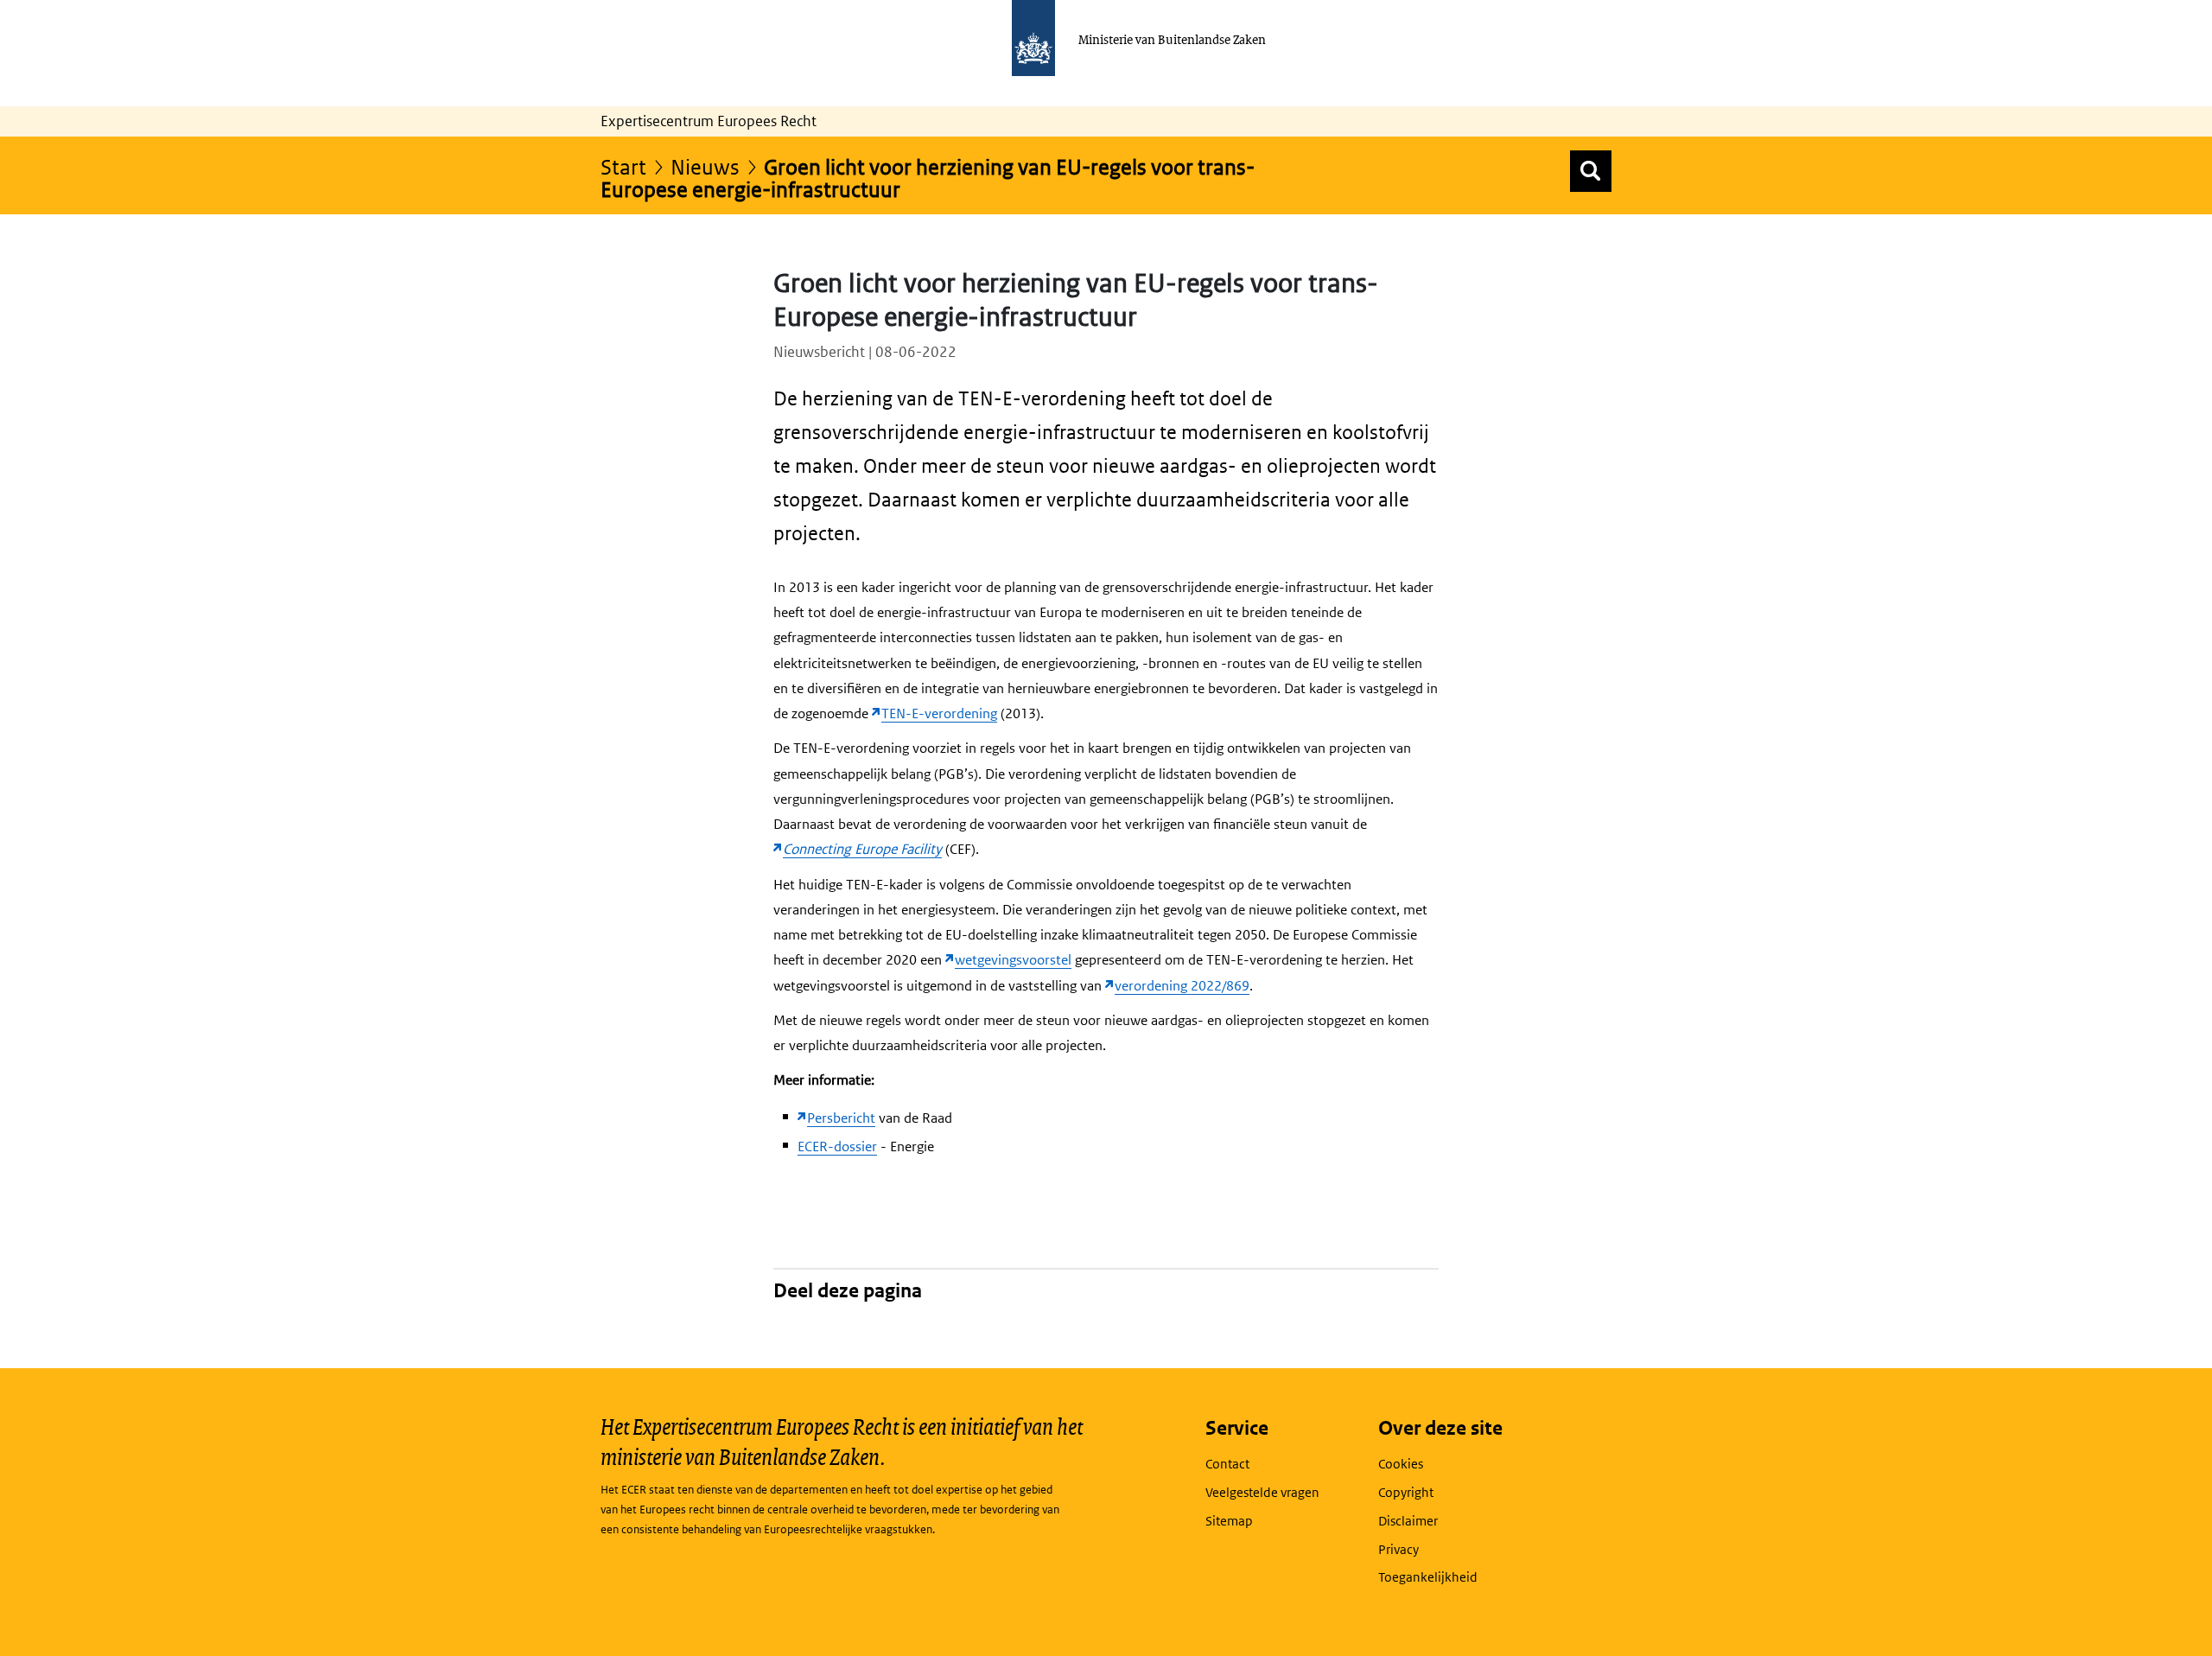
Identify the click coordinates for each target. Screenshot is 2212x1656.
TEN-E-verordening (939, 713)
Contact (1227, 1464)
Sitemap (1229, 1521)
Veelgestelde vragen (1262, 1492)
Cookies (1401, 1464)
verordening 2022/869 (1182, 986)
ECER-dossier (837, 1146)
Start (623, 166)
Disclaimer (1408, 1521)
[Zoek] (1591, 171)
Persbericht (841, 1118)
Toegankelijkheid (1428, 1577)
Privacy (1398, 1549)
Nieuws (705, 166)
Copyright (1406, 1492)
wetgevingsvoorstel (1013, 960)
